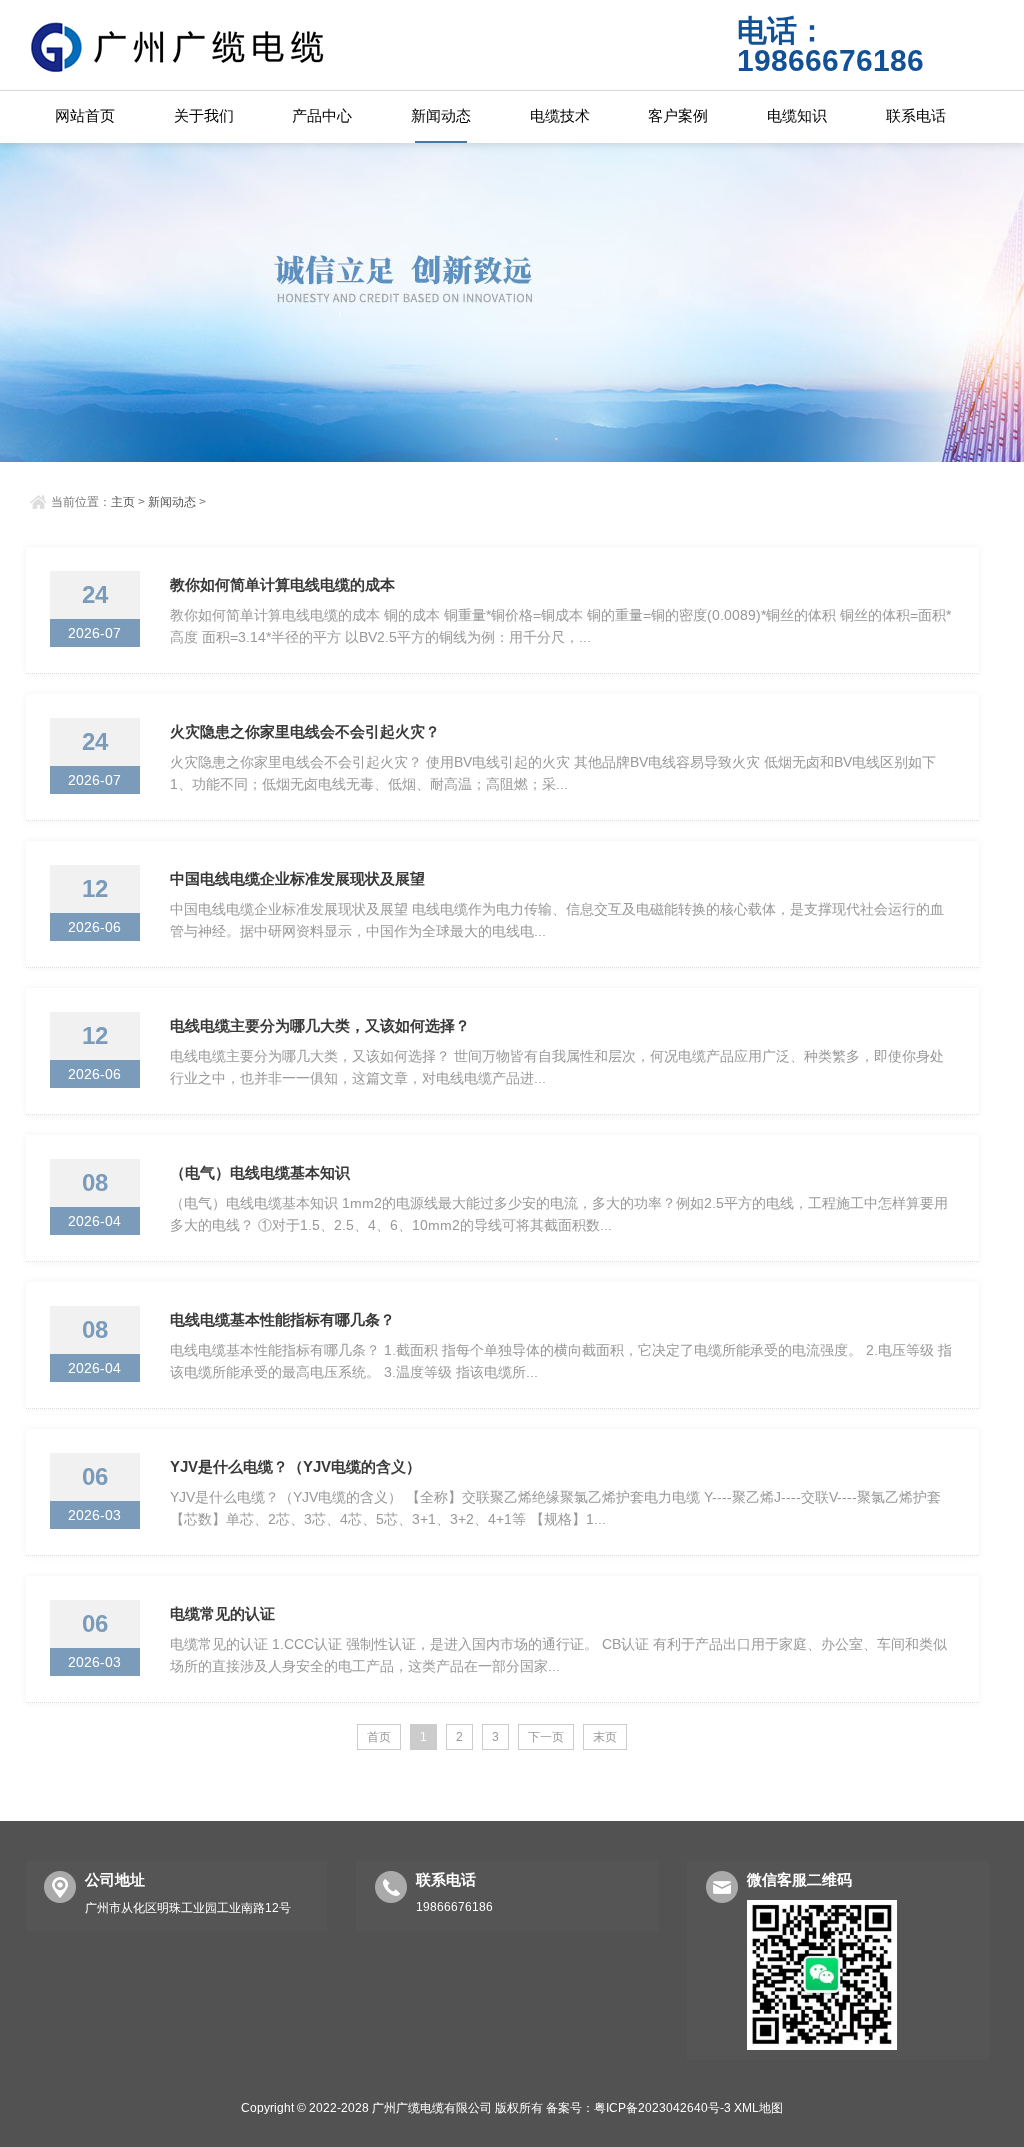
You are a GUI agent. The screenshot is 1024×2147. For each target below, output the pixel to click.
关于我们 (204, 115)
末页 (605, 1737)
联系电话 (916, 115)
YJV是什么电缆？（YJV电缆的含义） (295, 1466)
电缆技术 (560, 115)
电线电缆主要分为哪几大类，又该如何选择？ (320, 1025)
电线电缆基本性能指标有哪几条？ (282, 1319)
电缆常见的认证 (222, 1613)
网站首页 (85, 115)
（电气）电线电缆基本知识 (260, 1172)
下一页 (546, 1737)
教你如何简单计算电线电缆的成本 (282, 584)
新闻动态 (441, 115)
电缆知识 (797, 115)
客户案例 (678, 115)
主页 (123, 502)
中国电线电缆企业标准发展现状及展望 (297, 878)
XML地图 (758, 2108)
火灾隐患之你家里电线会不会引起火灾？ (305, 731)
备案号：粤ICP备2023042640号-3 (638, 2108)
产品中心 (322, 115)
